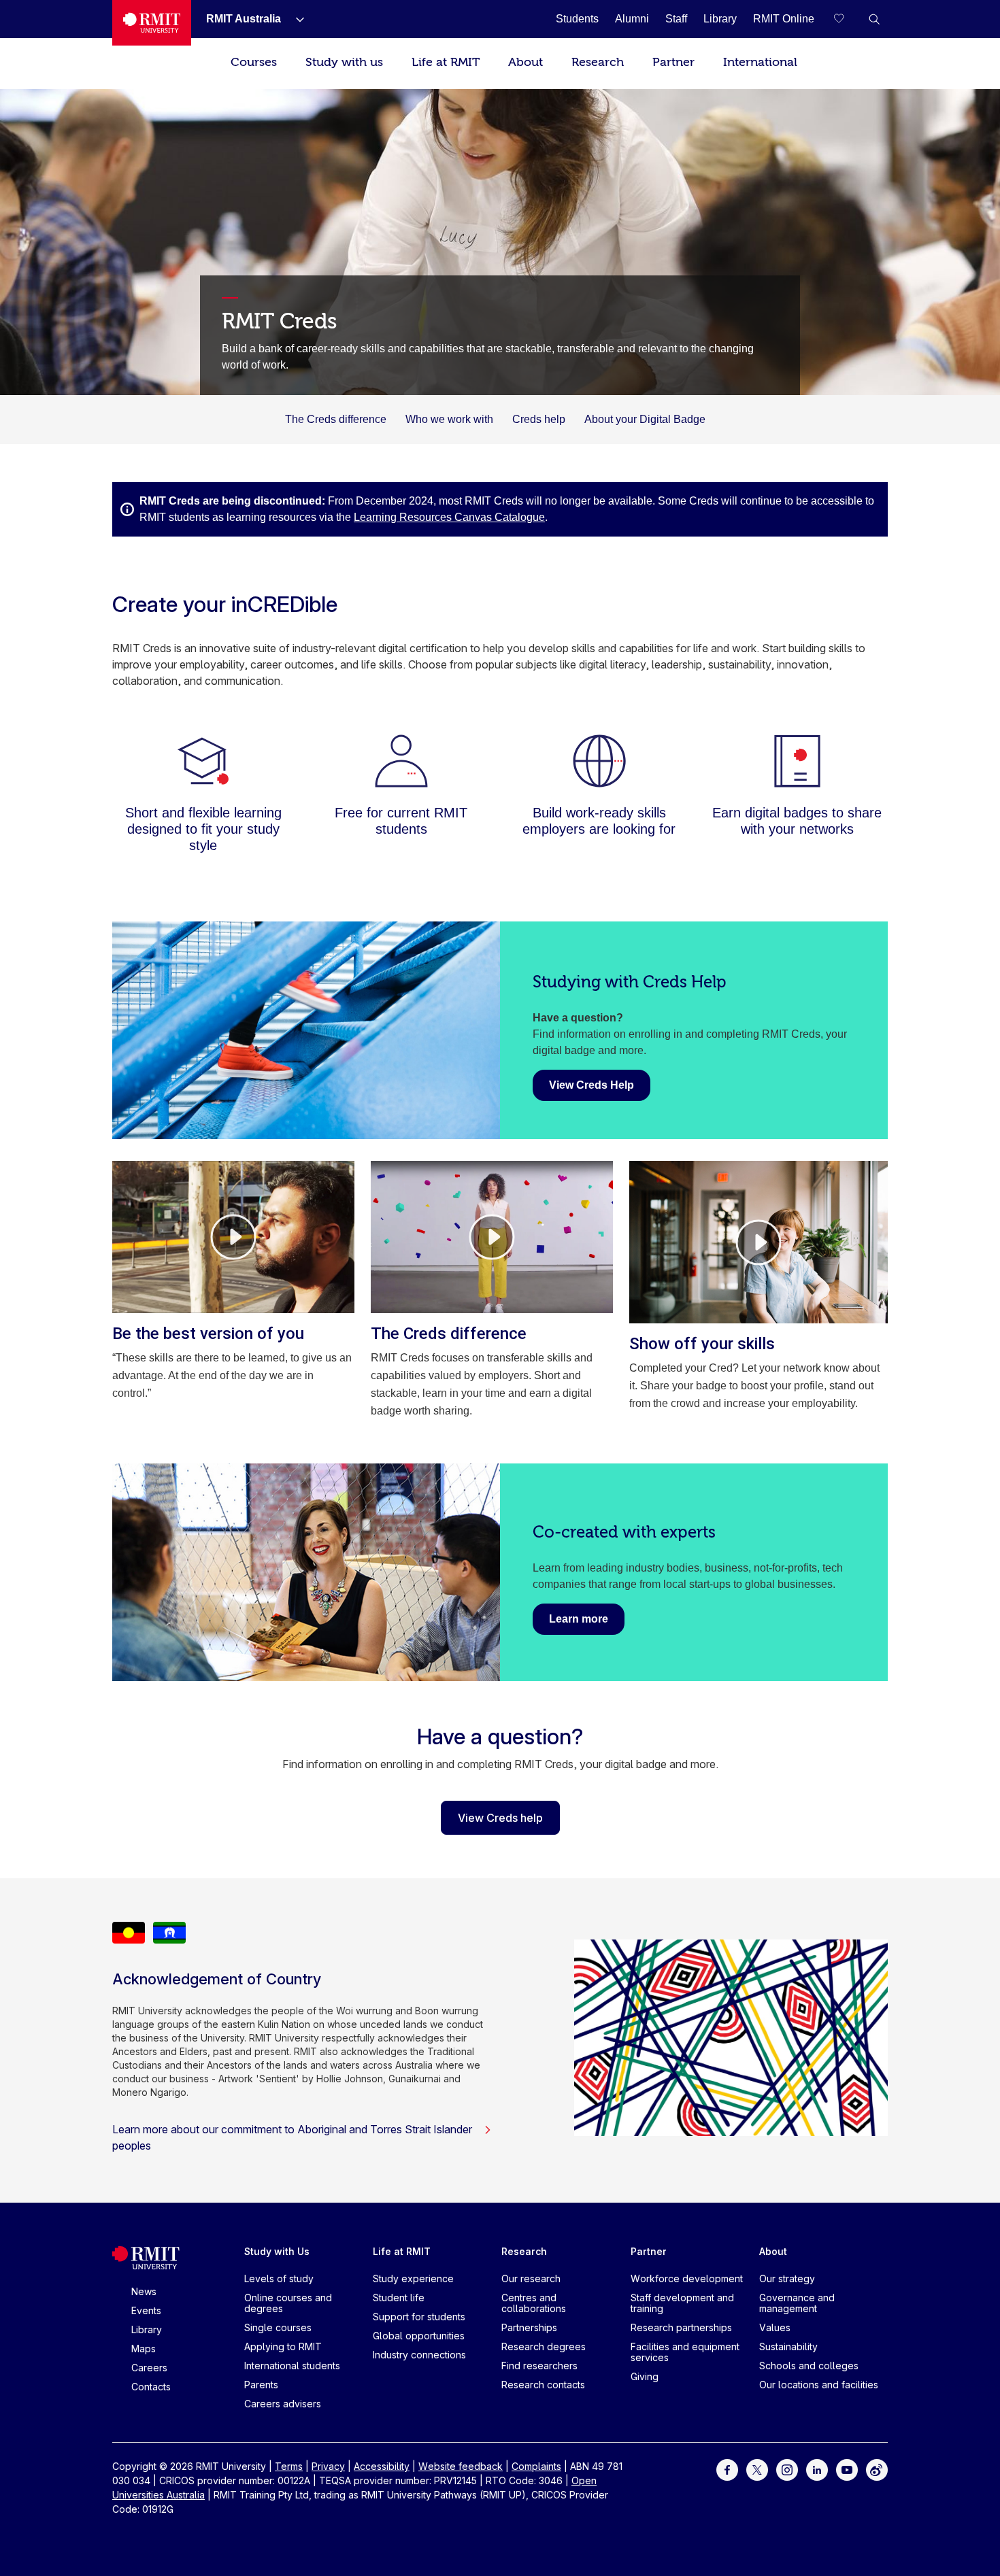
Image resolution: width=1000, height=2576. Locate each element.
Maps (144, 2349)
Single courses (278, 2327)
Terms (289, 2466)
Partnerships (529, 2327)
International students (292, 2366)
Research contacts (543, 2385)
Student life (399, 2298)
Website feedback (461, 2466)
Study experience (413, 2278)
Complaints (536, 2466)
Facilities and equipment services (685, 2352)
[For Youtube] (847, 2469)
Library (147, 2329)
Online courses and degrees (288, 2303)
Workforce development (687, 2278)
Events (146, 2310)
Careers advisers (283, 2404)
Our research (531, 2278)
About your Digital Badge (645, 419)
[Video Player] (233, 1237)
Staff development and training (682, 2303)
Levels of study (279, 2278)
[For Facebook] (727, 2469)
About (526, 62)
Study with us (344, 62)
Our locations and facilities (819, 2385)
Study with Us (277, 2251)
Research (598, 62)
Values (775, 2327)
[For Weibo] (877, 2469)
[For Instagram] (787, 2469)
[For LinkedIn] (817, 2469)
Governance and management (797, 2303)
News (144, 2291)
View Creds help (500, 1818)
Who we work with (449, 419)
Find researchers (539, 2366)
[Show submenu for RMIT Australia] (295, 19)
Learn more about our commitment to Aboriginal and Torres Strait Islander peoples (292, 2137)
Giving (645, 2376)
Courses (254, 62)
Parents (261, 2385)
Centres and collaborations (534, 2303)
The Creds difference (336, 419)
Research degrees (544, 2346)
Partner (673, 62)
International (760, 62)
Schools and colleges (809, 2366)
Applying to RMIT (283, 2346)
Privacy (328, 2466)
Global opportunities (419, 2336)
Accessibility (382, 2466)
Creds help (539, 419)
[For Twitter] (757, 2469)
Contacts (151, 2387)
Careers (149, 2368)
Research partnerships (681, 2327)
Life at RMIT (446, 62)
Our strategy (787, 2278)
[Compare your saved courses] (847, 19)
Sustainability (788, 2346)
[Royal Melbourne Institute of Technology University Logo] (152, 23)
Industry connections (419, 2355)
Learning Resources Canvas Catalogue (449, 517)
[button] (874, 19)
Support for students (419, 2317)
